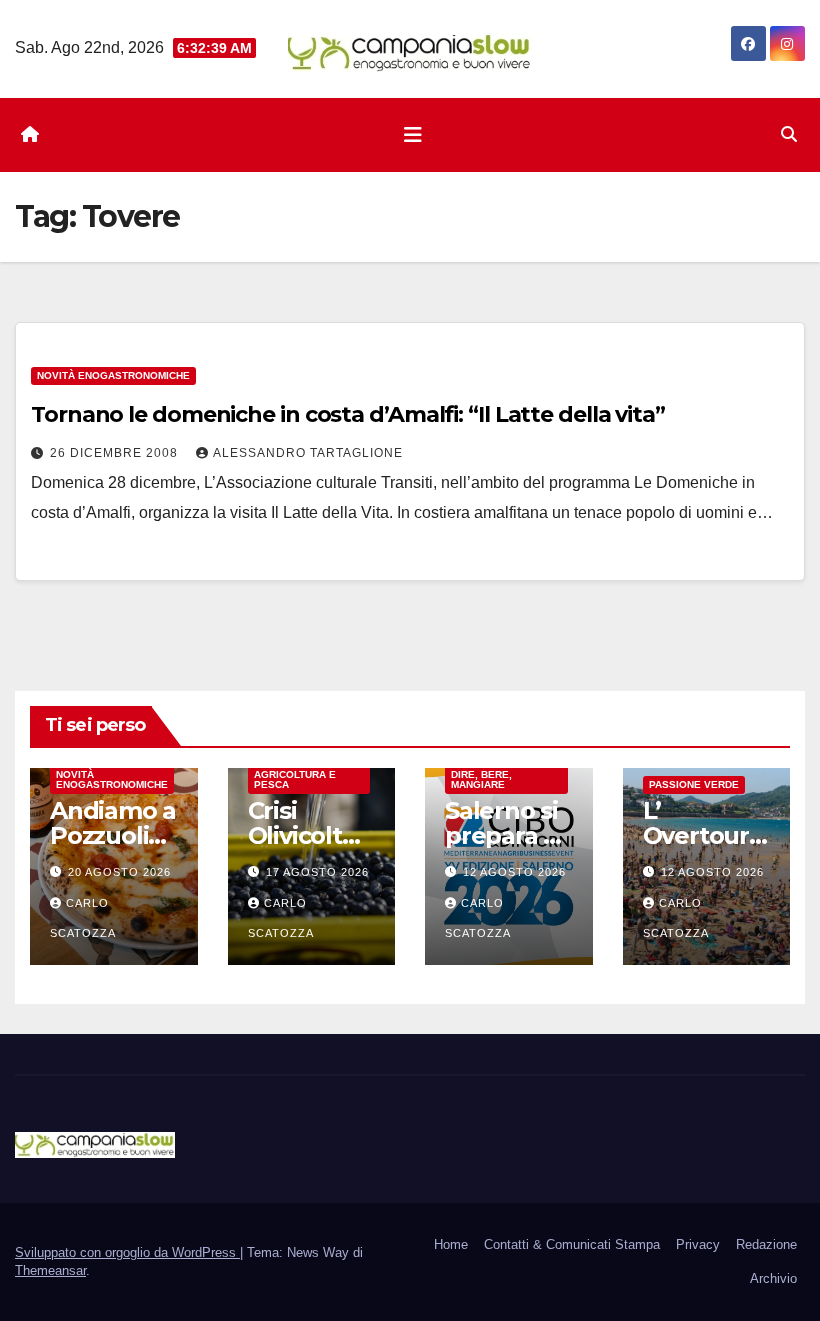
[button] (789, 134)
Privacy (698, 1244)
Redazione (766, 1244)
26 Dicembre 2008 (116, 453)
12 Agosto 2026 (514, 872)
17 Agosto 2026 (317, 872)
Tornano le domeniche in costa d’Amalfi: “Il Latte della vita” (348, 414)
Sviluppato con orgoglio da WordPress (127, 1252)
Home (451, 1244)
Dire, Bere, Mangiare (481, 779)
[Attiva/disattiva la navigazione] (413, 135)
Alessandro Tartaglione (308, 453)
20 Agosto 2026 (119, 872)
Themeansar (50, 1270)
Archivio (773, 1278)
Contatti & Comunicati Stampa (572, 1244)
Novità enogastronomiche (113, 375)
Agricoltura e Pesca (295, 779)
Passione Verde (694, 784)
